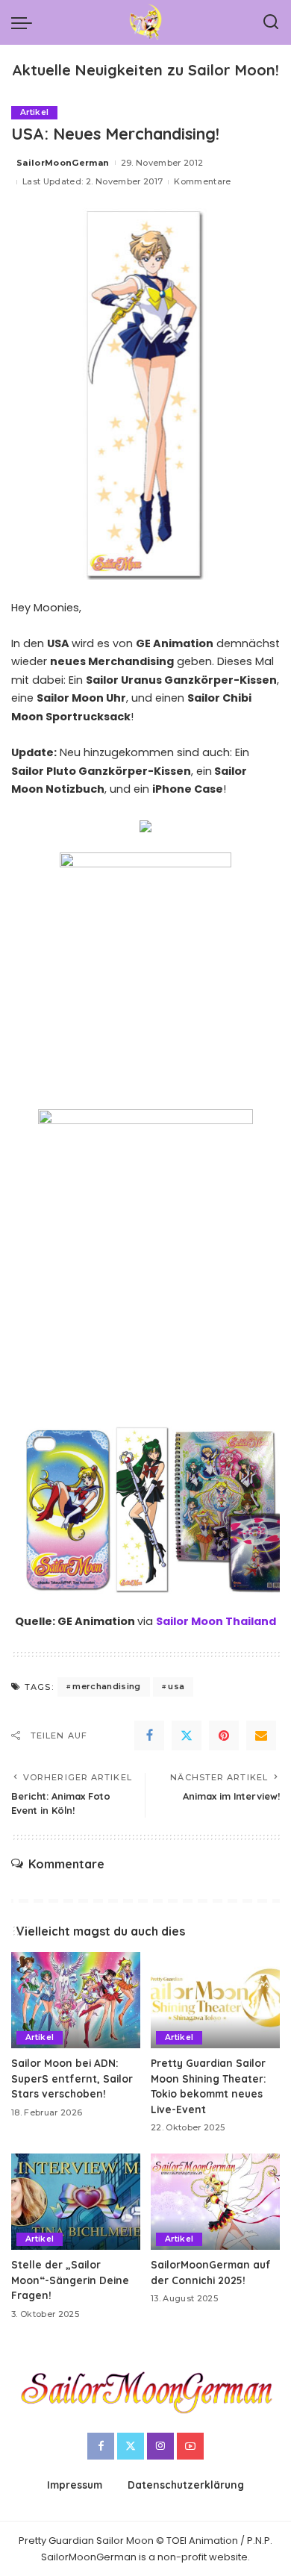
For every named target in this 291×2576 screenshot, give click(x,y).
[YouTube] (190, 2446)
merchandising (106, 1686)
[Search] (271, 22)
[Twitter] (187, 1735)
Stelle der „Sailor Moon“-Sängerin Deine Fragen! (70, 2280)
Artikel (34, 112)
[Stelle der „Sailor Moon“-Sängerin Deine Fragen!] (76, 2202)
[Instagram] (160, 2446)
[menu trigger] (25, 22)
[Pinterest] (224, 1735)
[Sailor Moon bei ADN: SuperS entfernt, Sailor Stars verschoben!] (76, 2000)
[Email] (261, 1735)
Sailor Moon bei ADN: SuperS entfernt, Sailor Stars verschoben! (72, 2078)
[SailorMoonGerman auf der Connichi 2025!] (215, 2202)
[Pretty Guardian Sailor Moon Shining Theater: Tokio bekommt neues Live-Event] (215, 2000)
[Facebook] (149, 1735)
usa (176, 1686)
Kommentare (202, 181)
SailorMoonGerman (63, 163)
